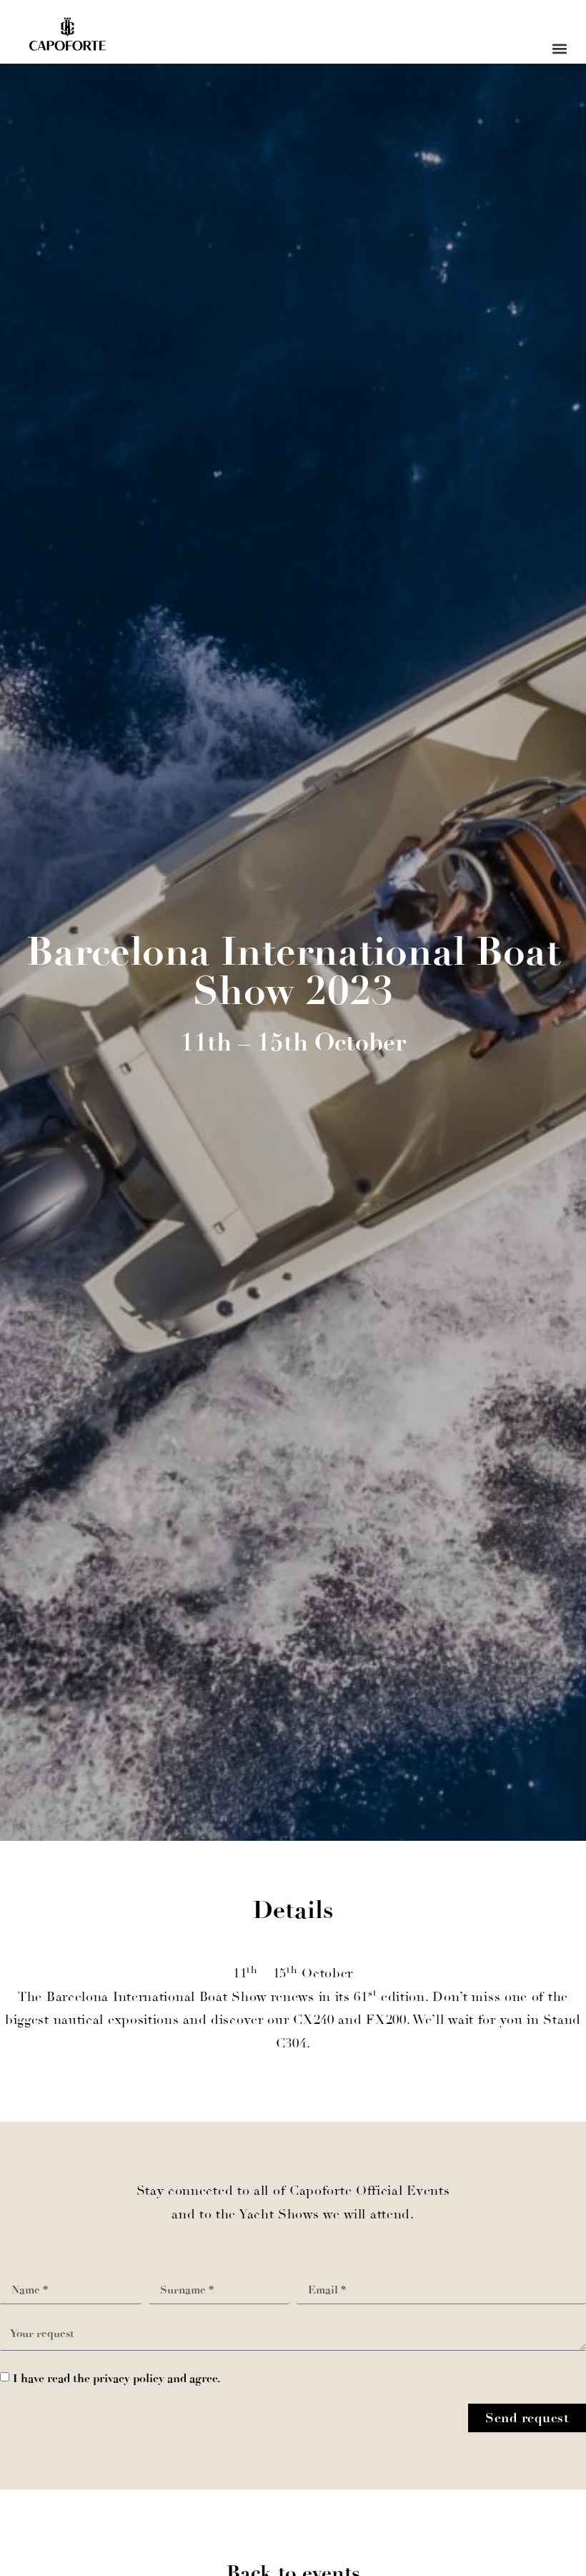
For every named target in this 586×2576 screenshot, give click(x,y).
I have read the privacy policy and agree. (116, 2378)
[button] (559, 48)
